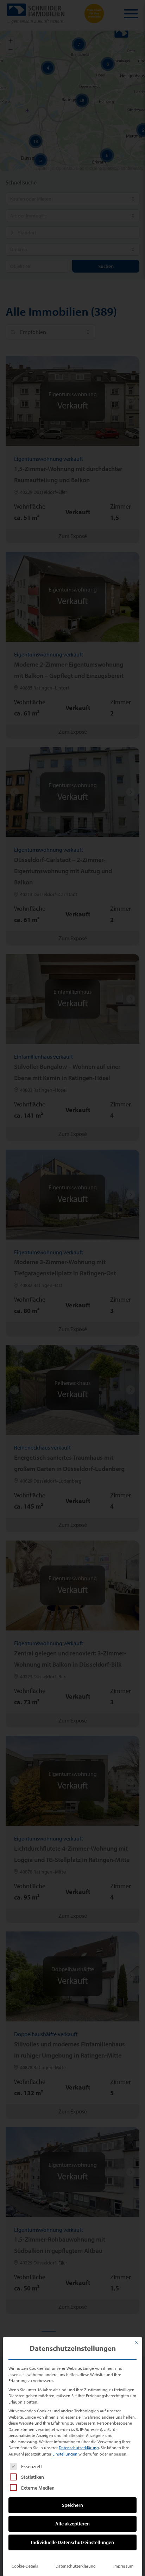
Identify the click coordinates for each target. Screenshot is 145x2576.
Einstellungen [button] (65, 2454)
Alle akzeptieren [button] (72, 2524)
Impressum (123, 2566)
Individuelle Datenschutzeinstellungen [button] (72, 2542)
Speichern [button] (72, 2505)
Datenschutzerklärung (79, 2448)
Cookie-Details (25, 2566)
